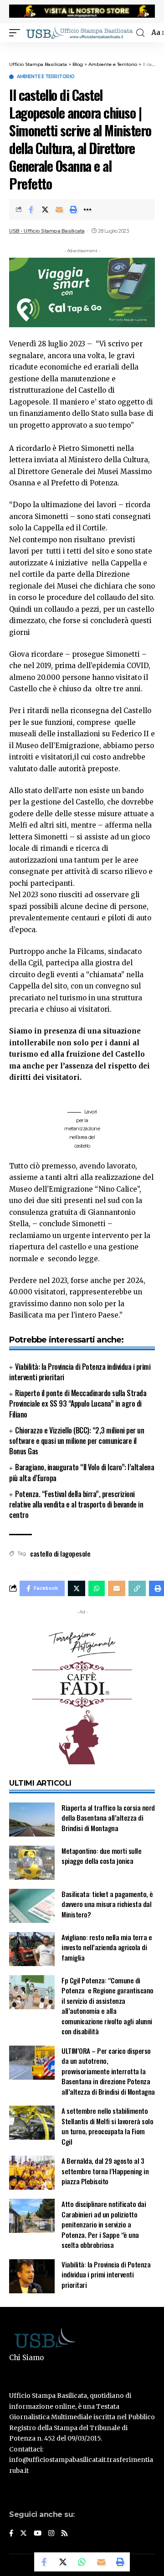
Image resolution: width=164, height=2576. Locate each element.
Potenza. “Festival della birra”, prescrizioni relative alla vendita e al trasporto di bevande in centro (76, 1504)
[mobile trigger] (17, 33)
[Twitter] (23, 2534)
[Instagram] (51, 2534)
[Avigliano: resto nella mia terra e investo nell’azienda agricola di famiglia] (32, 1949)
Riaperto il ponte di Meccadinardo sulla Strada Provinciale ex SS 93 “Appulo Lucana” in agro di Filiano (78, 1403)
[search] (140, 33)
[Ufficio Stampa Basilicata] (79, 33)
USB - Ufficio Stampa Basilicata (47, 231)
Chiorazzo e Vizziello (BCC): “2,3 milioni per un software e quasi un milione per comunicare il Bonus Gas (77, 1441)
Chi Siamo (26, 2358)
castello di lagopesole (60, 1553)
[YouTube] (38, 2534)
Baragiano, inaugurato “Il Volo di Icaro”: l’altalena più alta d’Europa (82, 1472)
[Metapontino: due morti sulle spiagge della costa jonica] (32, 1863)
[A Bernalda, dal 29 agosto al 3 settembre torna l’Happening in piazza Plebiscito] (32, 2173)
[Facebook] (11, 2534)
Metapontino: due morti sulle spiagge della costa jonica (101, 1856)
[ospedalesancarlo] (82, 48)
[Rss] (64, 2534)
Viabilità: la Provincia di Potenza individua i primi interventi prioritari (80, 1372)
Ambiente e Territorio (46, 77)
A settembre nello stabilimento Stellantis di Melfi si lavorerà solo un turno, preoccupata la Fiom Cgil (107, 2126)
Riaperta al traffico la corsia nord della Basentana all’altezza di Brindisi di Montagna (108, 1818)
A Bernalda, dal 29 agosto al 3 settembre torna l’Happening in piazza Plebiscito (105, 2171)
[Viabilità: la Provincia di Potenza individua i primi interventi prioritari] (32, 2276)
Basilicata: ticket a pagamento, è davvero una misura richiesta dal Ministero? (107, 1904)
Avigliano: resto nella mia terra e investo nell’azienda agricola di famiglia (107, 1947)
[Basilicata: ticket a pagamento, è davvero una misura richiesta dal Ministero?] (32, 1906)
